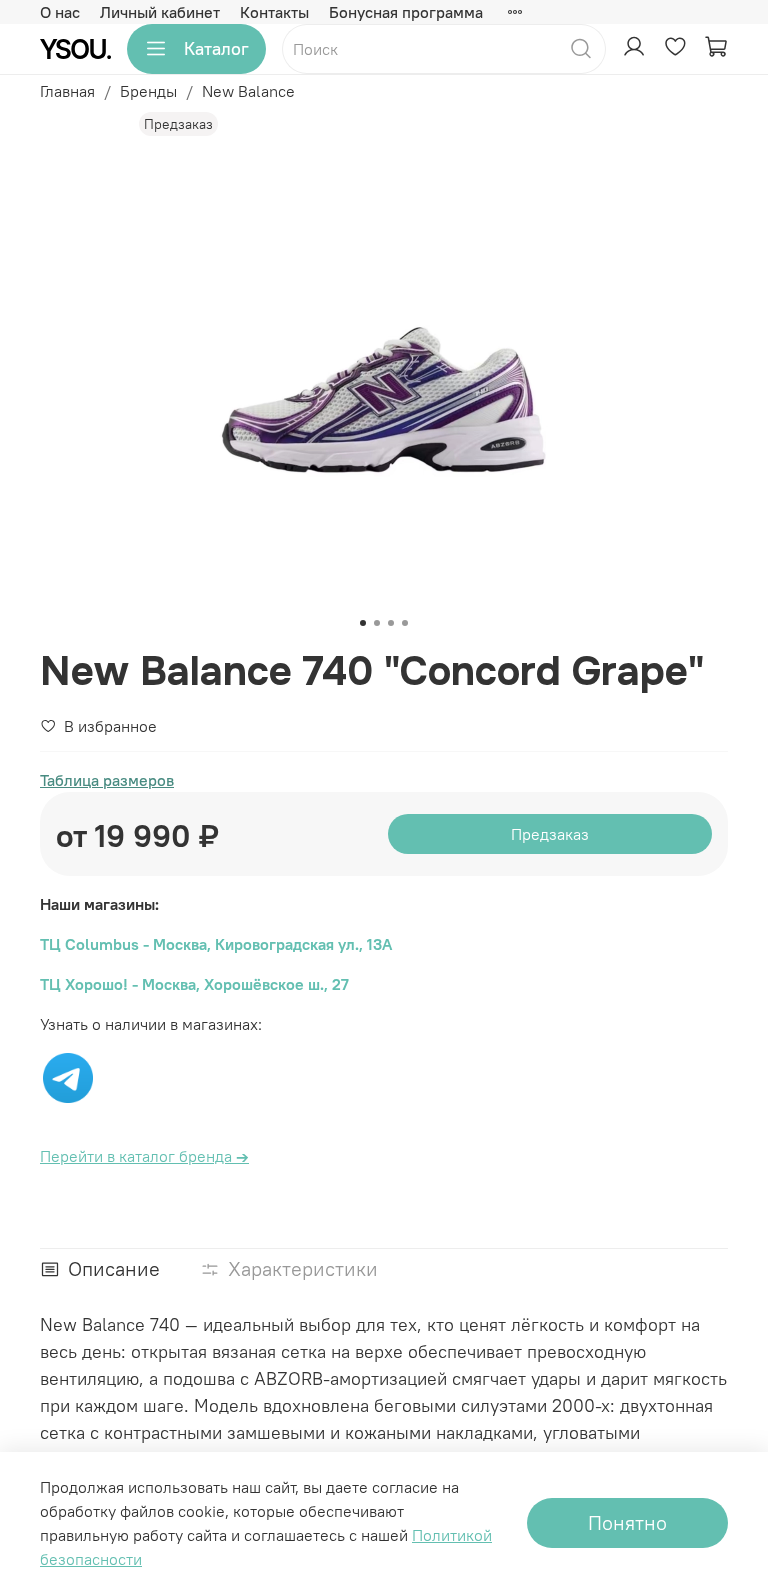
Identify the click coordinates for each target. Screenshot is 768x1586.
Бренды (148, 91)
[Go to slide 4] (405, 623)
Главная (67, 91)
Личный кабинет (160, 12)
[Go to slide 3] (391, 623)
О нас (60, 12)
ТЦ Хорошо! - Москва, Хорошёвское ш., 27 (194, 984)
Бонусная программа (406, 12)
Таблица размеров (107, 780)
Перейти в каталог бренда (144, 1156)
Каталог (216, 48)
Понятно (627, 1522)
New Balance (248, 91)
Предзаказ (550, 834)
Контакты (274, 12)
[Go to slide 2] (377, 623)
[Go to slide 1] (363, 623)
